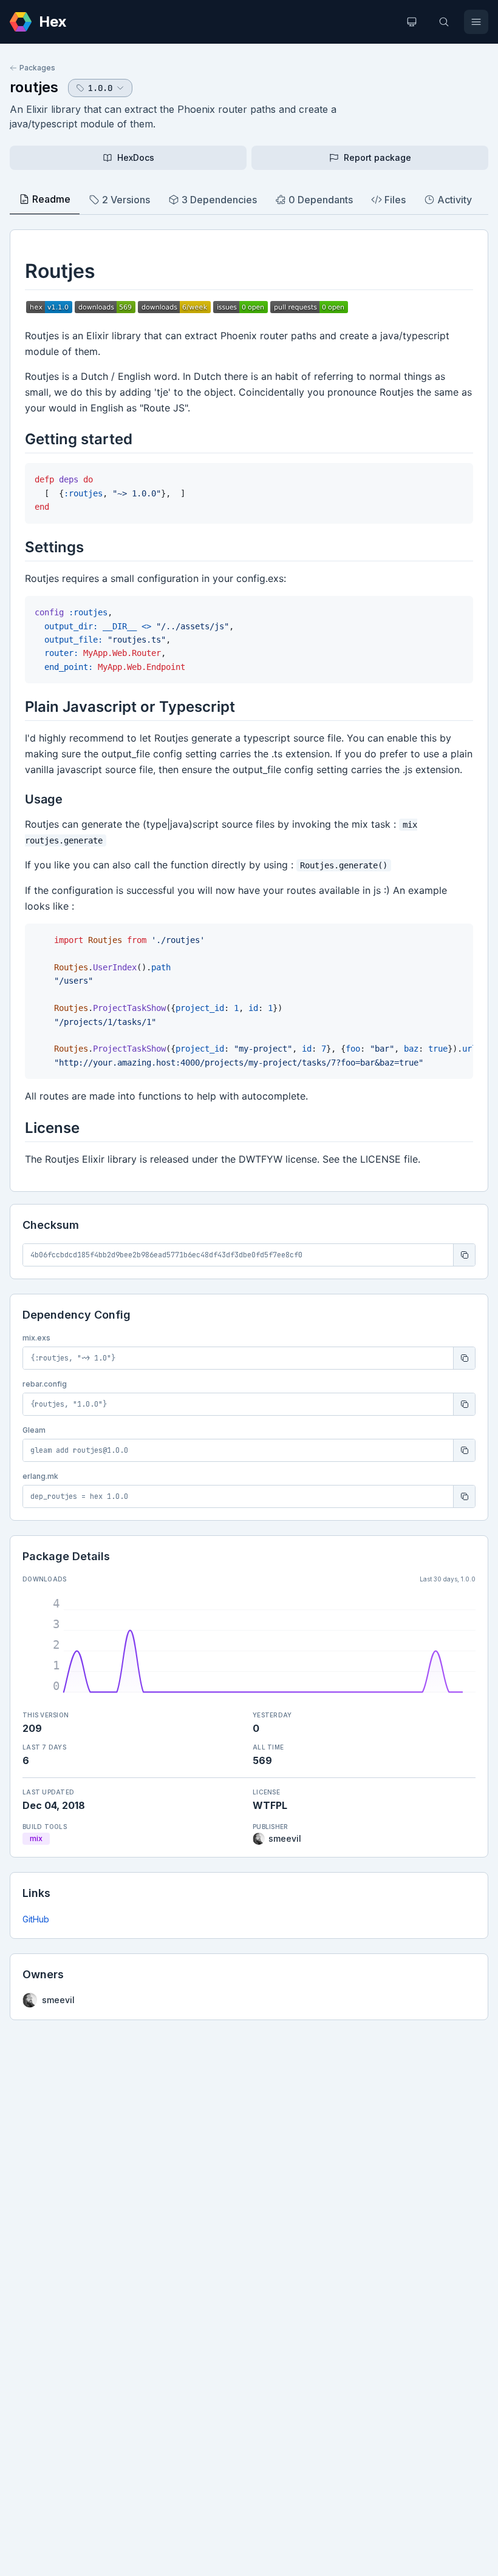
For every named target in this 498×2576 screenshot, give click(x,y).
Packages (37, 68)
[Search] (444, 22)
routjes (34, 87)
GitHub (36, 1919)
